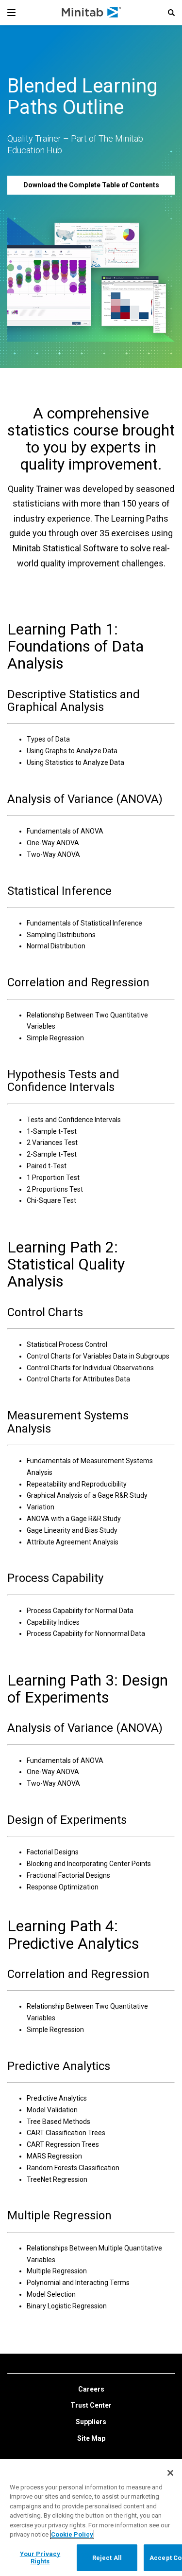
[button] (171, 13)
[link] (91, 2390)
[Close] (170, 2473)
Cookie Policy (72, 2534)
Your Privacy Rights (40, 2558)
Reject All (107, 2558)
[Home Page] (92, 13)
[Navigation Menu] (11, 13)
